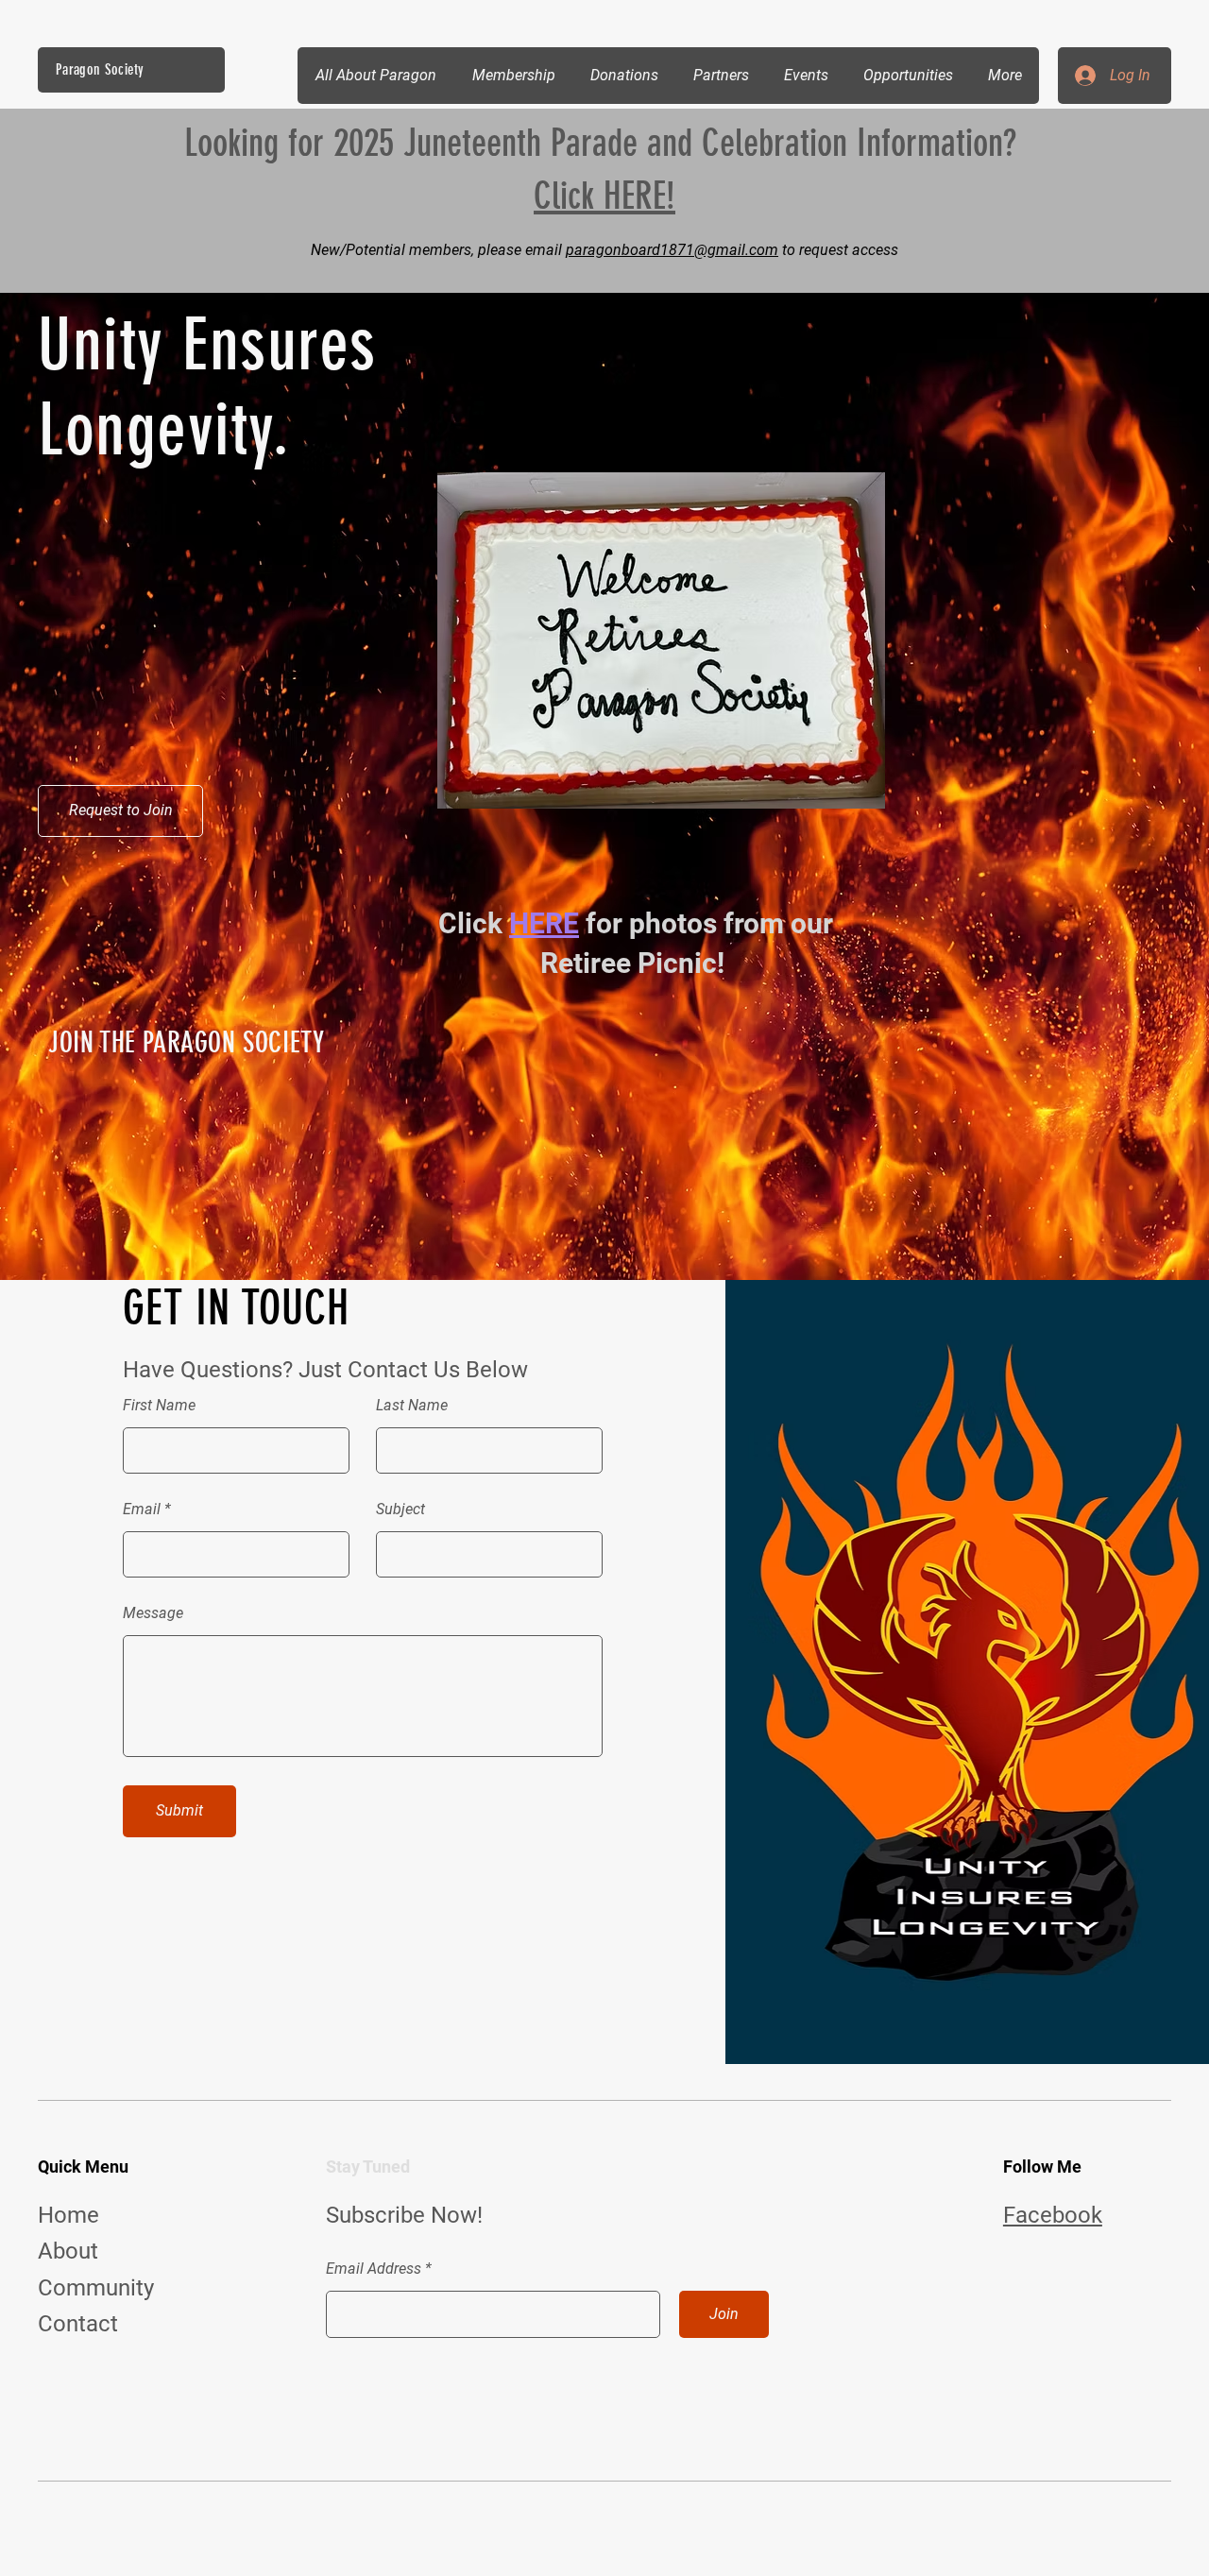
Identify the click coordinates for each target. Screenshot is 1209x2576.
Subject (400, 1510)
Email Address (374, 2269)
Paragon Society (100, 69)
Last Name (412, 1406)
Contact (78, 2324)
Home (68, 2215)
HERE (544, 923)
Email (142, 1510)
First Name (159, 1406)
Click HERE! (604, 196)
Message (153, 1613)
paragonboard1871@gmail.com (672, 250)
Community (96, 2288)
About (68, 2251)
